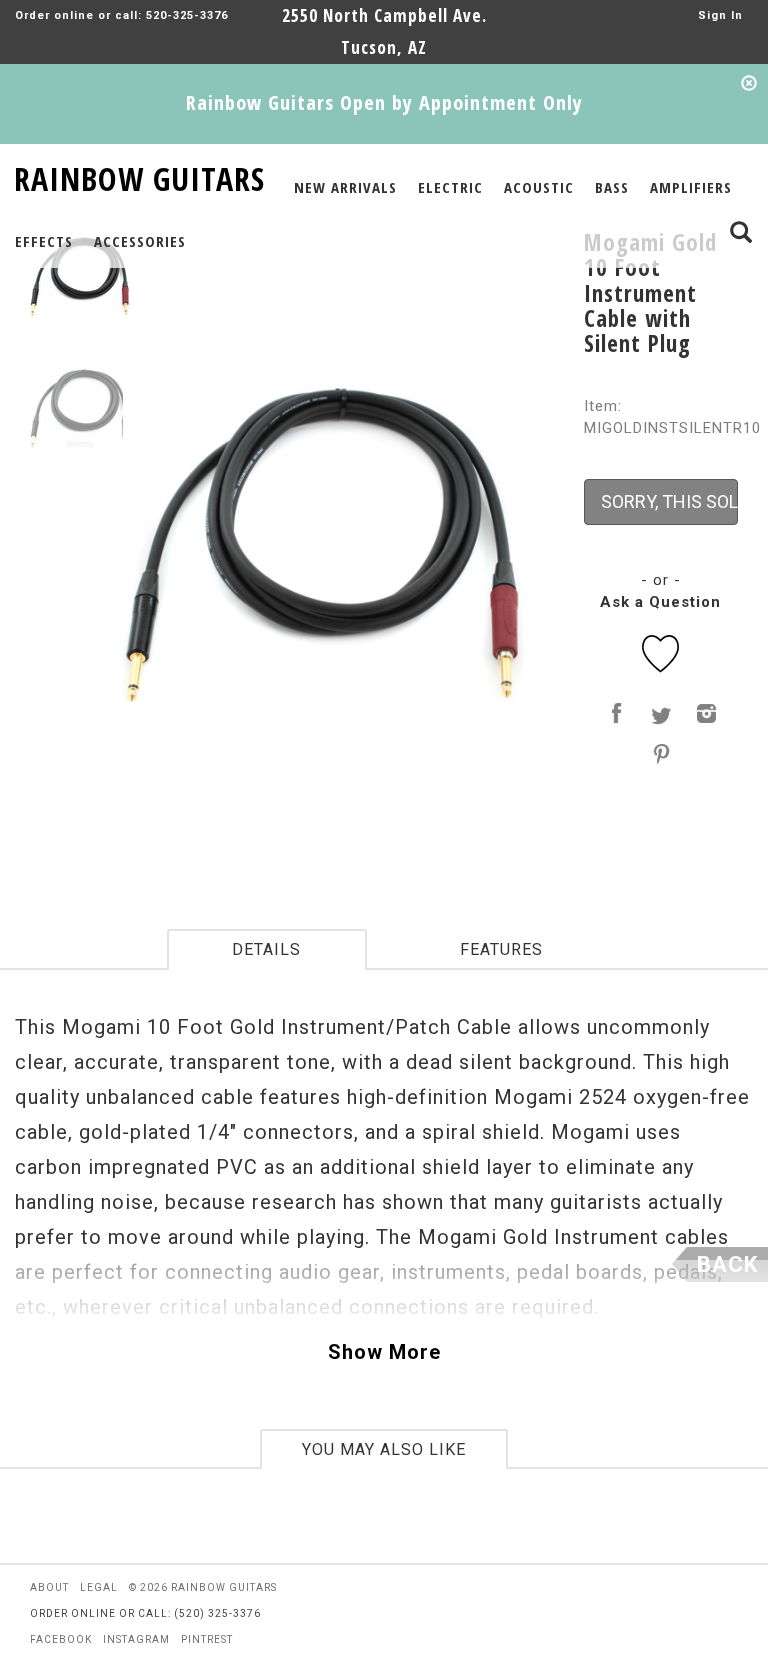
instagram (136, 1639)
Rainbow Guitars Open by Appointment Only (384, 102)
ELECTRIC (450, 187)
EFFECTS (44, 241)
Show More (384, 1352)
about (49, 1587)
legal (99, 1587)
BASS (612, 187)
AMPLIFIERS (691, 187)
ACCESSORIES (140, 241)
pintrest (207, 1639)
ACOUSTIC (539, 187)
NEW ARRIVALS (345, 187)
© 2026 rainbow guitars (203, 1587)
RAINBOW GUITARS (139, 175)
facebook (61, 1639)
